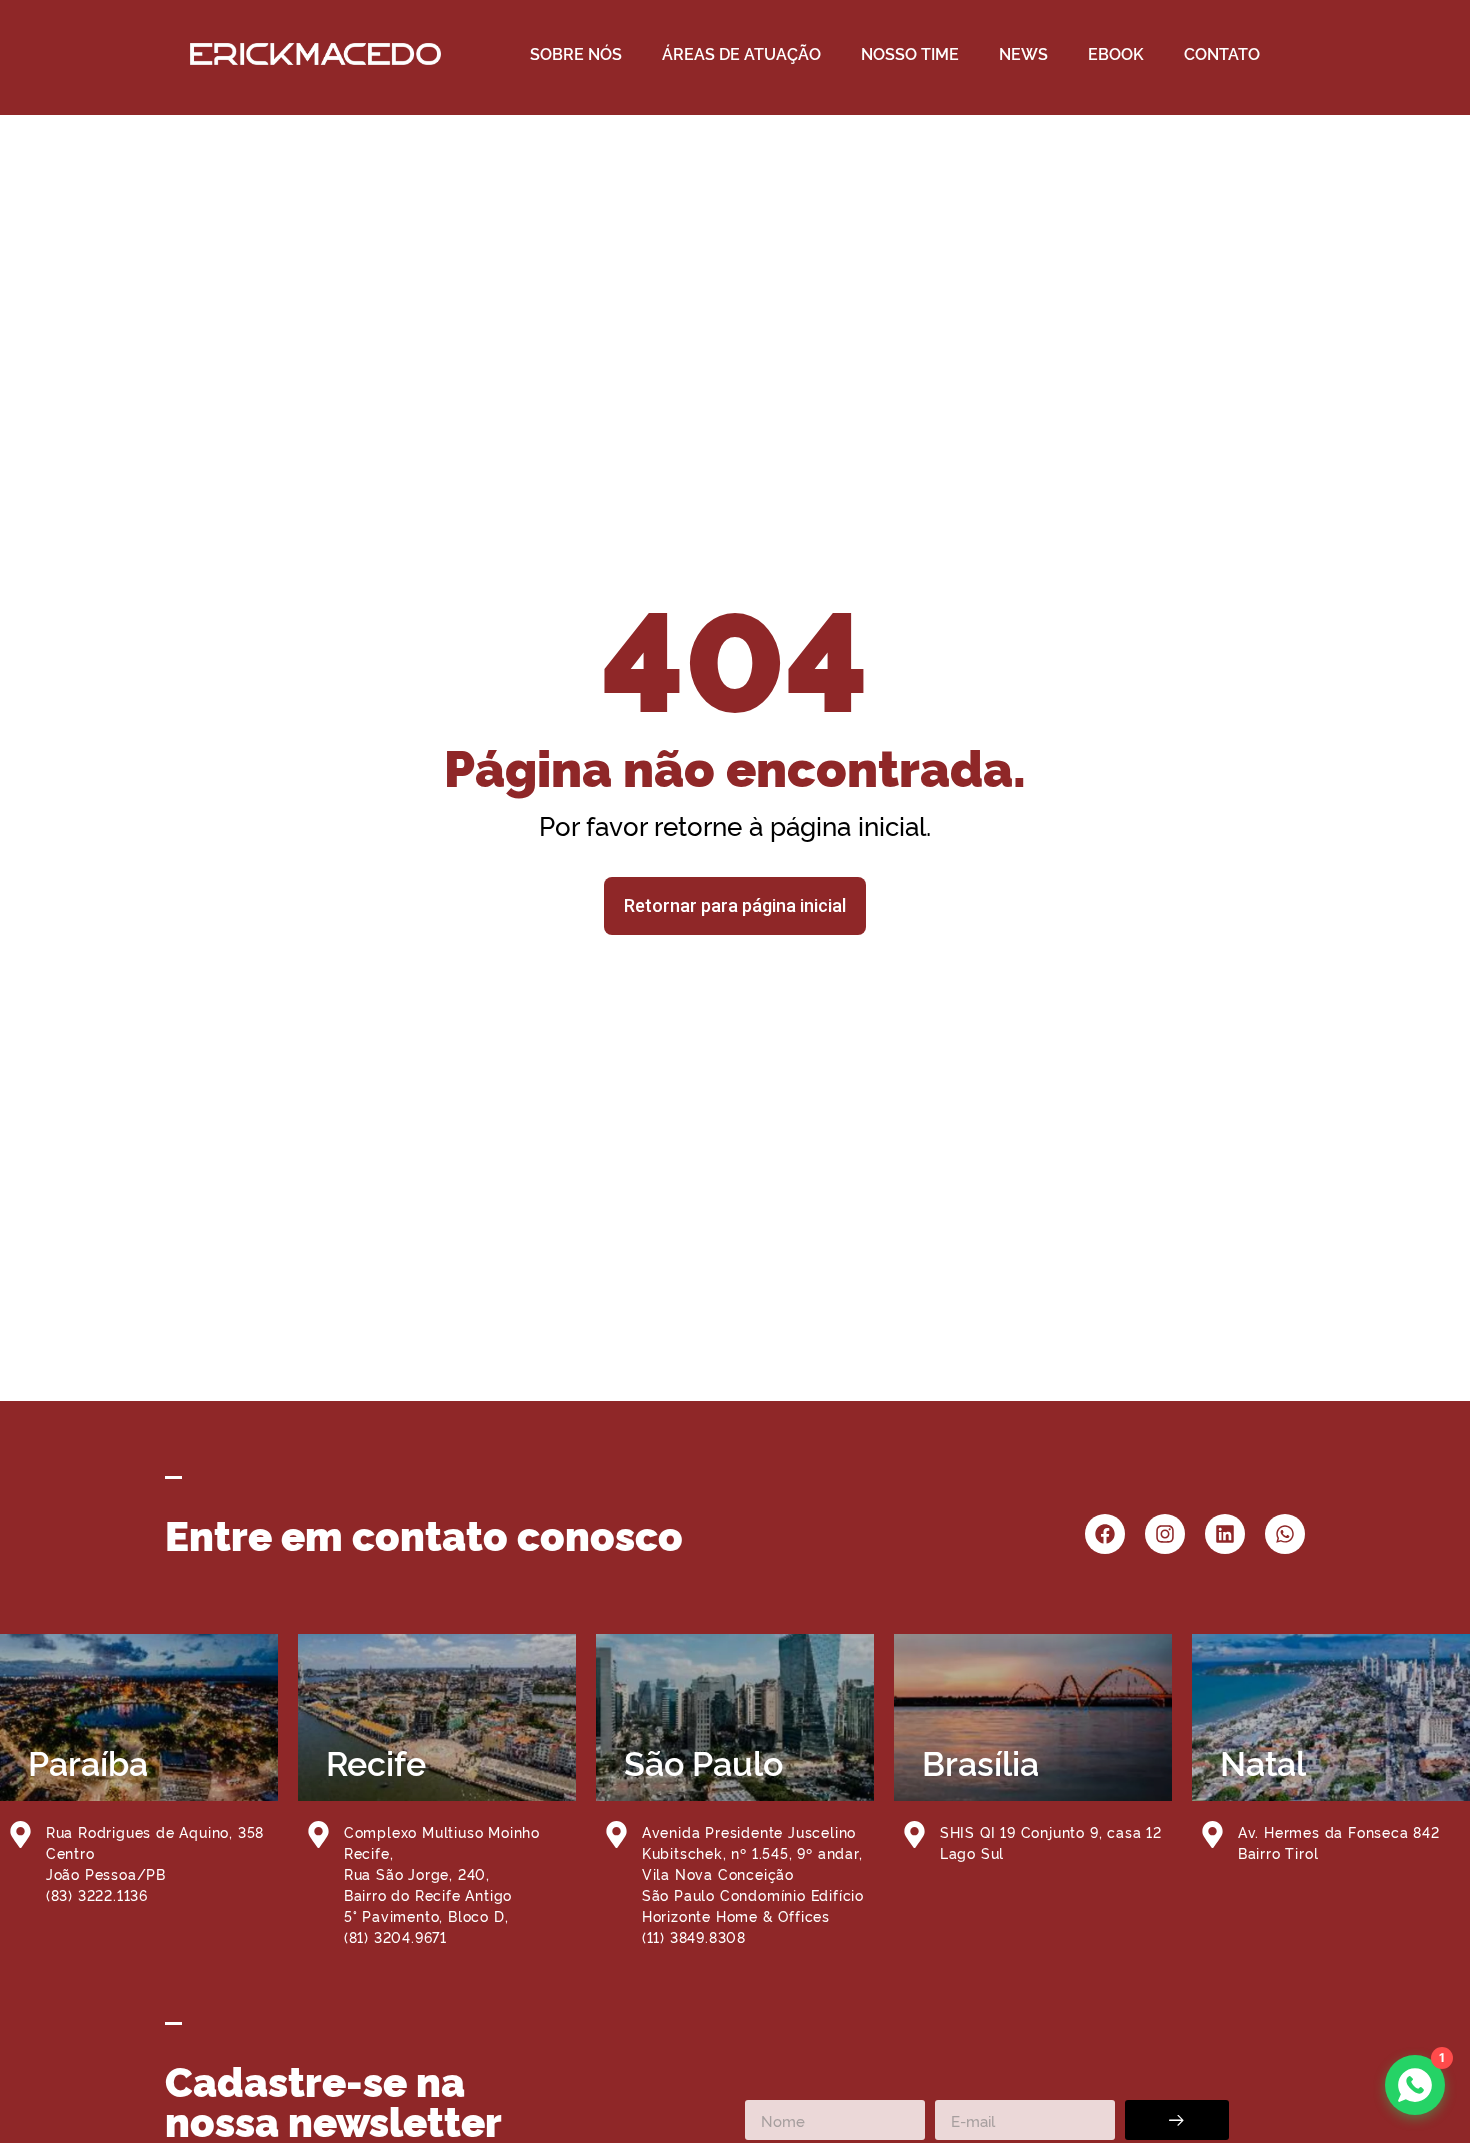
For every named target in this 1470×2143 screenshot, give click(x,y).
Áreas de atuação (741, 53)
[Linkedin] (1225, 1534)
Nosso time (910, 53)
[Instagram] (1165, 1534)
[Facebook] (1105, 1534)
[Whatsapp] (1285, 1534)
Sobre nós (576, 53)
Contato (1222, 53)
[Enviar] (1177, 2120)
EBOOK (1116, 53)
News (1023, 53)
